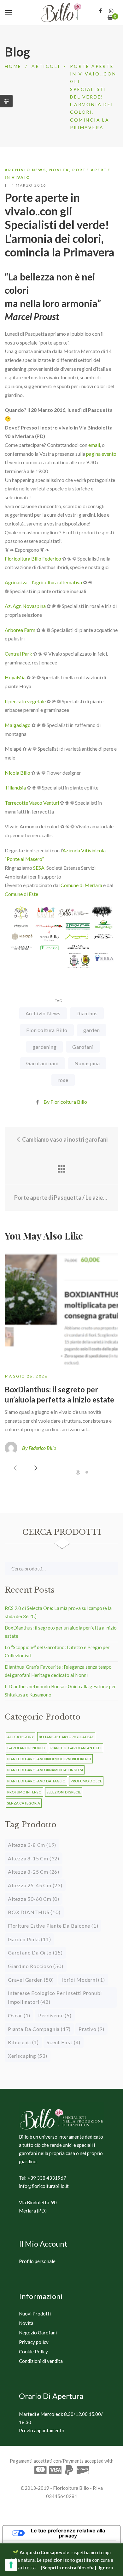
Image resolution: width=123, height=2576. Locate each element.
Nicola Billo (18, 773)
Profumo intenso (24, 1792)
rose (63, 1080)
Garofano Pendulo (26, 1748)
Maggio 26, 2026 (26, 1376)
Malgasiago (18, 725)
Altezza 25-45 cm (35, 1885)
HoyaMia (15, 677)
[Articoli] (61, 1169)
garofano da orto (35, 1952)
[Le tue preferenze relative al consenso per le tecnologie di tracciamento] (11, 2565)
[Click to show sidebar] (6, 101)
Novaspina (87, 1063)
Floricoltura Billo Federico (33, 558)
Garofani (83, 1047)
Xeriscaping (28, 2056)
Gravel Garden (31, 1980)
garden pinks (29, 1939)
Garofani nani (42, 1063)
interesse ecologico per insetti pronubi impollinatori (55, 1997)
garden (92, 1030)
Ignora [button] (106, 2567)
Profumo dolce (86, 1781)
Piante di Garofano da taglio (36, 1781)
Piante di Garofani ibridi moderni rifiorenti (49, 1759)
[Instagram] (111, 11)
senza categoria (24, 1803)
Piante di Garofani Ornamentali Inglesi (45, 1770)
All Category (20, 1737)
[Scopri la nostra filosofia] (68, 2567)
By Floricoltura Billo (65, 1102)
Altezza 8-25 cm (34, 1872)
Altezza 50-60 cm (34, 1899)
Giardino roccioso (36, 1966)
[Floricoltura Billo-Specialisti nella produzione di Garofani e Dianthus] (61, 13)
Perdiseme (55, 2015)
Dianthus (87, 1013)
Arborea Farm (20, 630)
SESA (39, 868)
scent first (64, 2042)
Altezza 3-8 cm (32, 1845)
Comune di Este (21, 894)
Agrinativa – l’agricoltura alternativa (43, 582)
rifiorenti (23, 2042)
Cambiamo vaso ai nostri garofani (64, 1139)
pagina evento (101, 454)
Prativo (91, 2029)
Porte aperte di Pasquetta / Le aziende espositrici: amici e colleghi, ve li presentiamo (61, 1198)
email (94, 445)
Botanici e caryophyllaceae (66, 1737)
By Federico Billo (39, 1448)
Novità (59, 170)
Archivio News (25, 170)
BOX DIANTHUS (34, 1912)
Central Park (18, 654)
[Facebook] (100, 11)
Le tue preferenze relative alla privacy (68, 2533)
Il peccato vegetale (25, 701)
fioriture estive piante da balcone (53, 1926)
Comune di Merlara (81, 885)
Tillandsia (15, 787)
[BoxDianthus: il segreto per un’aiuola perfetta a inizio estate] (61, 1308)
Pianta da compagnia (39, 2029)
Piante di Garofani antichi (76, 1748)
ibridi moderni (83, 1980)
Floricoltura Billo (47, 1030)
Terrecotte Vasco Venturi (32, 803)
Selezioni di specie (64, 1792)
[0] (110, 17)
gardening (44, 1047)
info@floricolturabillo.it (44, 2186)
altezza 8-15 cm (34, 1858)
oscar (19, 2015)
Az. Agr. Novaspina (25, 606)
